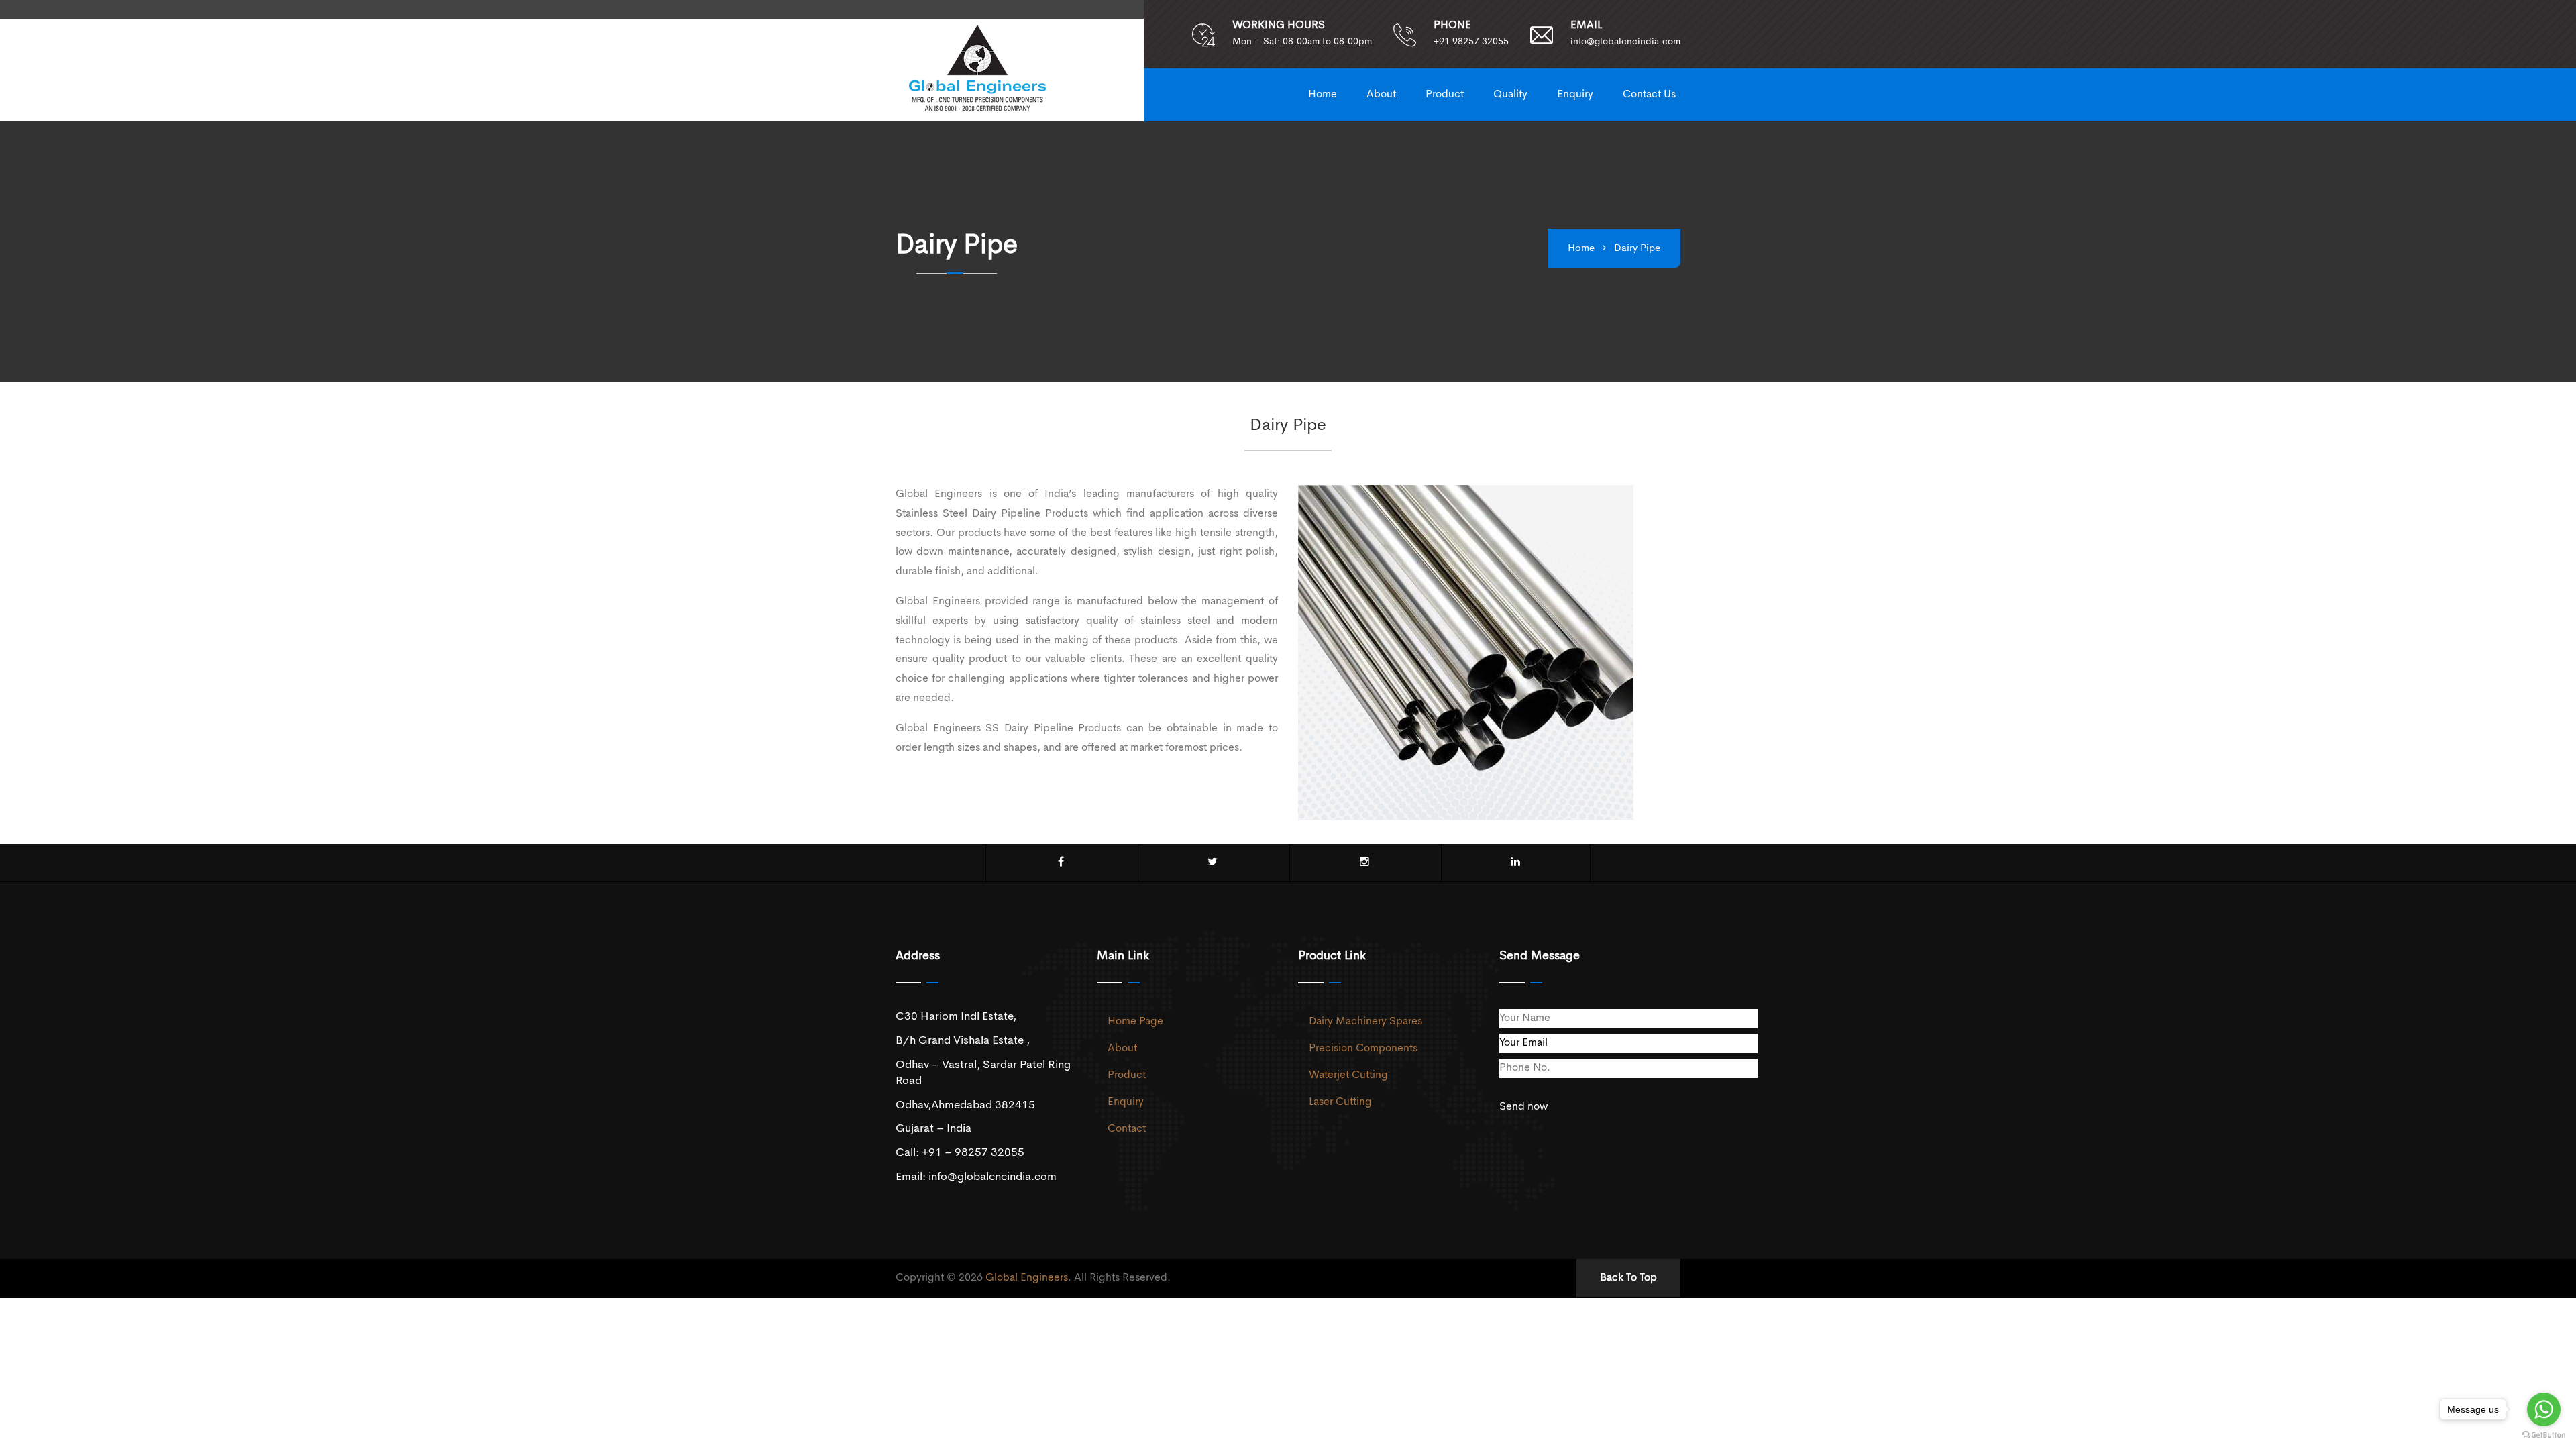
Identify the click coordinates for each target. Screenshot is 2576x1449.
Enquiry (1575, 95)
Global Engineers (1027, 1278)
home (1581, 249)
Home (1323, 95)
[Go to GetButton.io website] (2544, 1435)
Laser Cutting (1340, 1102)
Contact (1127, 1129)
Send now (1523, 1107)
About (1381, 95)
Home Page (1135, 1022)
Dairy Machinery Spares (1365, 1022)
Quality (1510, 95)
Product (1445, 95)
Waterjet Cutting (1348, 1075)
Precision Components (1363, 1049)
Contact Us (1649, 95)
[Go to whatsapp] (2544, 1409)
